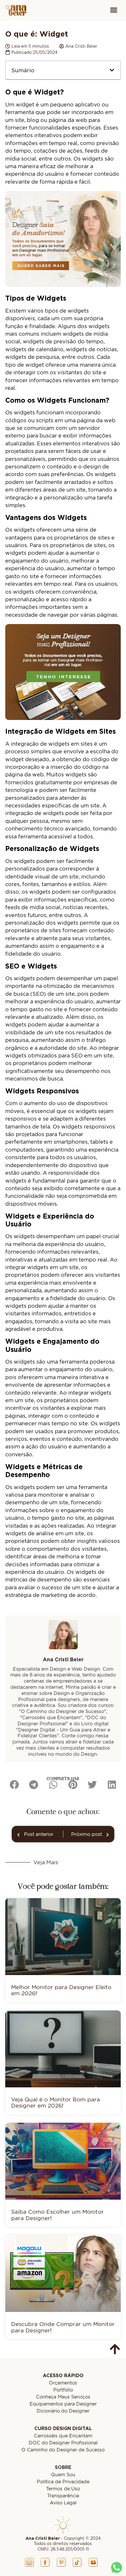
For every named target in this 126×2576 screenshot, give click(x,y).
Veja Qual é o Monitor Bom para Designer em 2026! (56, 2102)
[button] (114, 10)
